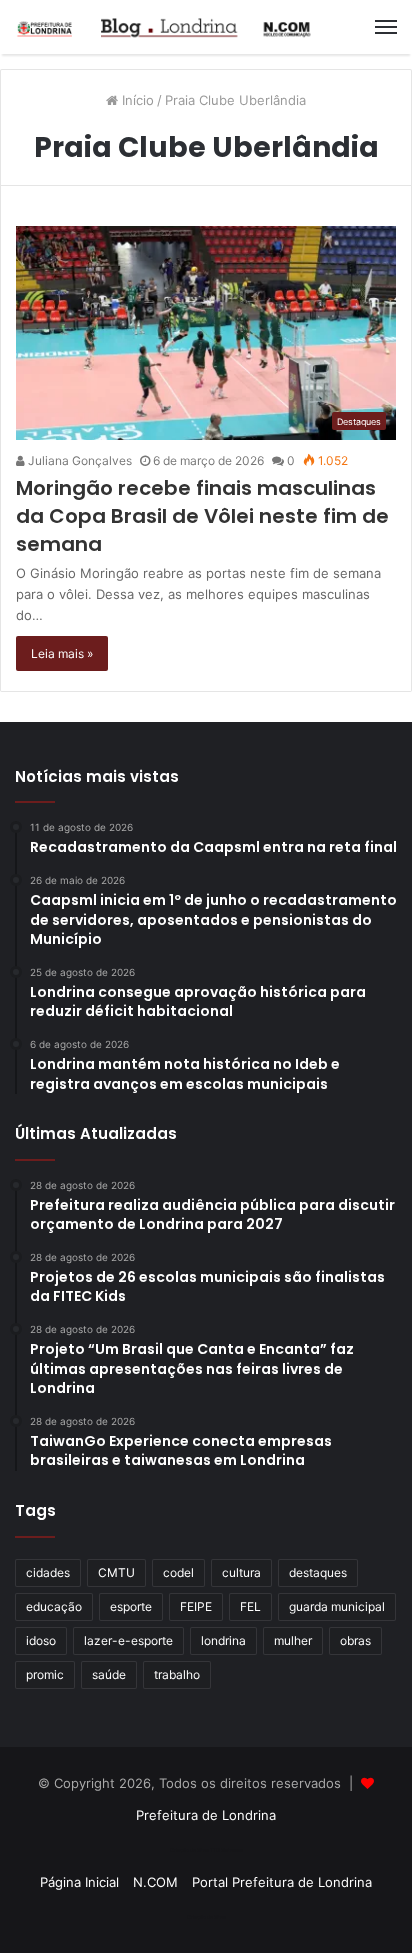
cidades (48, 1572)
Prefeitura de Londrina (206, 1815)
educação (54, 1606)
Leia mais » (62, 653)
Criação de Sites (206, 1917)
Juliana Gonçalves (78, 460)
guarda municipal (337, 1606)
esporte (131, 1606)
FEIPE (196, 1606)
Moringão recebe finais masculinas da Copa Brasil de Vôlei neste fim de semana (202, 516)
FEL (250, 1606)
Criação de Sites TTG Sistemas (206, 1850)
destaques (318, 1572)
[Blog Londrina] (165, 27)
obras (355, 1640)
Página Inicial (79, 1882)
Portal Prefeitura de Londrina (282, 1882)
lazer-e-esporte (128, 1640)
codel (178, 1572)
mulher (293, 1640)
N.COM (155, 1882)
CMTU (116, 1572)
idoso (41, 1640)
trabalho (177, 1674)
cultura (241, 1572)
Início (136, 100)
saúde (109, 1674)
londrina (223, 1640)
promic (45, 1674)
